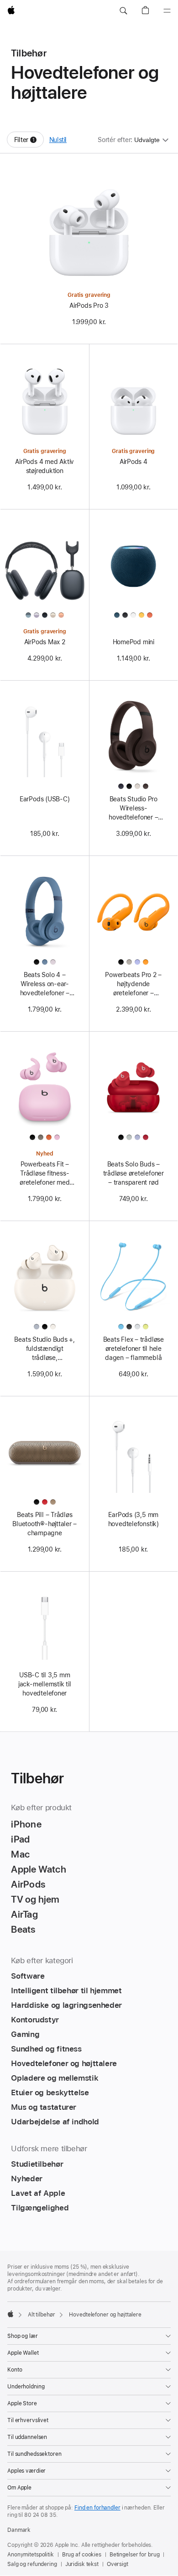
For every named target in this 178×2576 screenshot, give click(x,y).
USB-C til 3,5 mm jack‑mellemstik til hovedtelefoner (45, 1684)
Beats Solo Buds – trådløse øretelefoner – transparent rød (133, 1173)
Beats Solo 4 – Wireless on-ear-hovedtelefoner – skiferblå (45, 984)
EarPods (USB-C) (45, 799)
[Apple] (10, 2314)
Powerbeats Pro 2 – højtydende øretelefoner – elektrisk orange (133, 984)
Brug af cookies (82, 2555)
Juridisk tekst (82, 2564)
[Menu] (167, 11)
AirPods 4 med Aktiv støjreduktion (44, 466)
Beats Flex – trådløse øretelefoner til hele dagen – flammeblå (133, 1349)
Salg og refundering (32, 2564)
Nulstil (58, 140)
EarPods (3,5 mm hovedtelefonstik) (133, 1519)
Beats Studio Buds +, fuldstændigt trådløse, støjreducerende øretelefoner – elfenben (44, 1349)
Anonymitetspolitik (31, 2555)
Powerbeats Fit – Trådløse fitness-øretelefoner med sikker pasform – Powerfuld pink (44, 1174)
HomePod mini (133, 642)
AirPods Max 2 (45, 642)
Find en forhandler (97, 2508)
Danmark (19, 2530)
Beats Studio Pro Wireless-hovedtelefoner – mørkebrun (133, 809)
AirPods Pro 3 (89, 305)
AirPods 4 (133, 462)
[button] (123, 11)
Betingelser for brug (135, 2555)
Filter (29, 142)
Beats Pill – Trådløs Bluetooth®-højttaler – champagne (44, 1524)
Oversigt (118, 2564)
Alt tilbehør (42, 2315)
